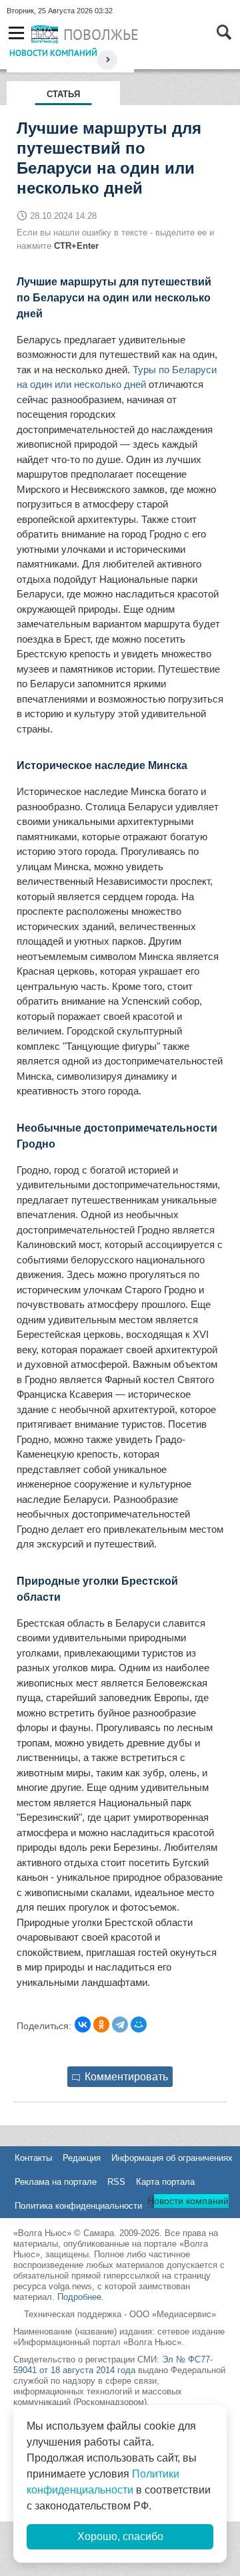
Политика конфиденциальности (78, 2206)
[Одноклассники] (101, 2024)
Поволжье (101, 35)
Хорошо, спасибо (120, 2536)
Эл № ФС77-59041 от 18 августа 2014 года (113, 2365)
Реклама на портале (56, 2182)
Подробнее (79, 2297)
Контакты (33, 2158)
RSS (116, 2182)
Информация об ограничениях (172, 2158)
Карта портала (165, 2182)
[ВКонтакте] (83, 2024)
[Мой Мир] (139, 2024)
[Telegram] (120, 2024)
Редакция (82, 2158)
